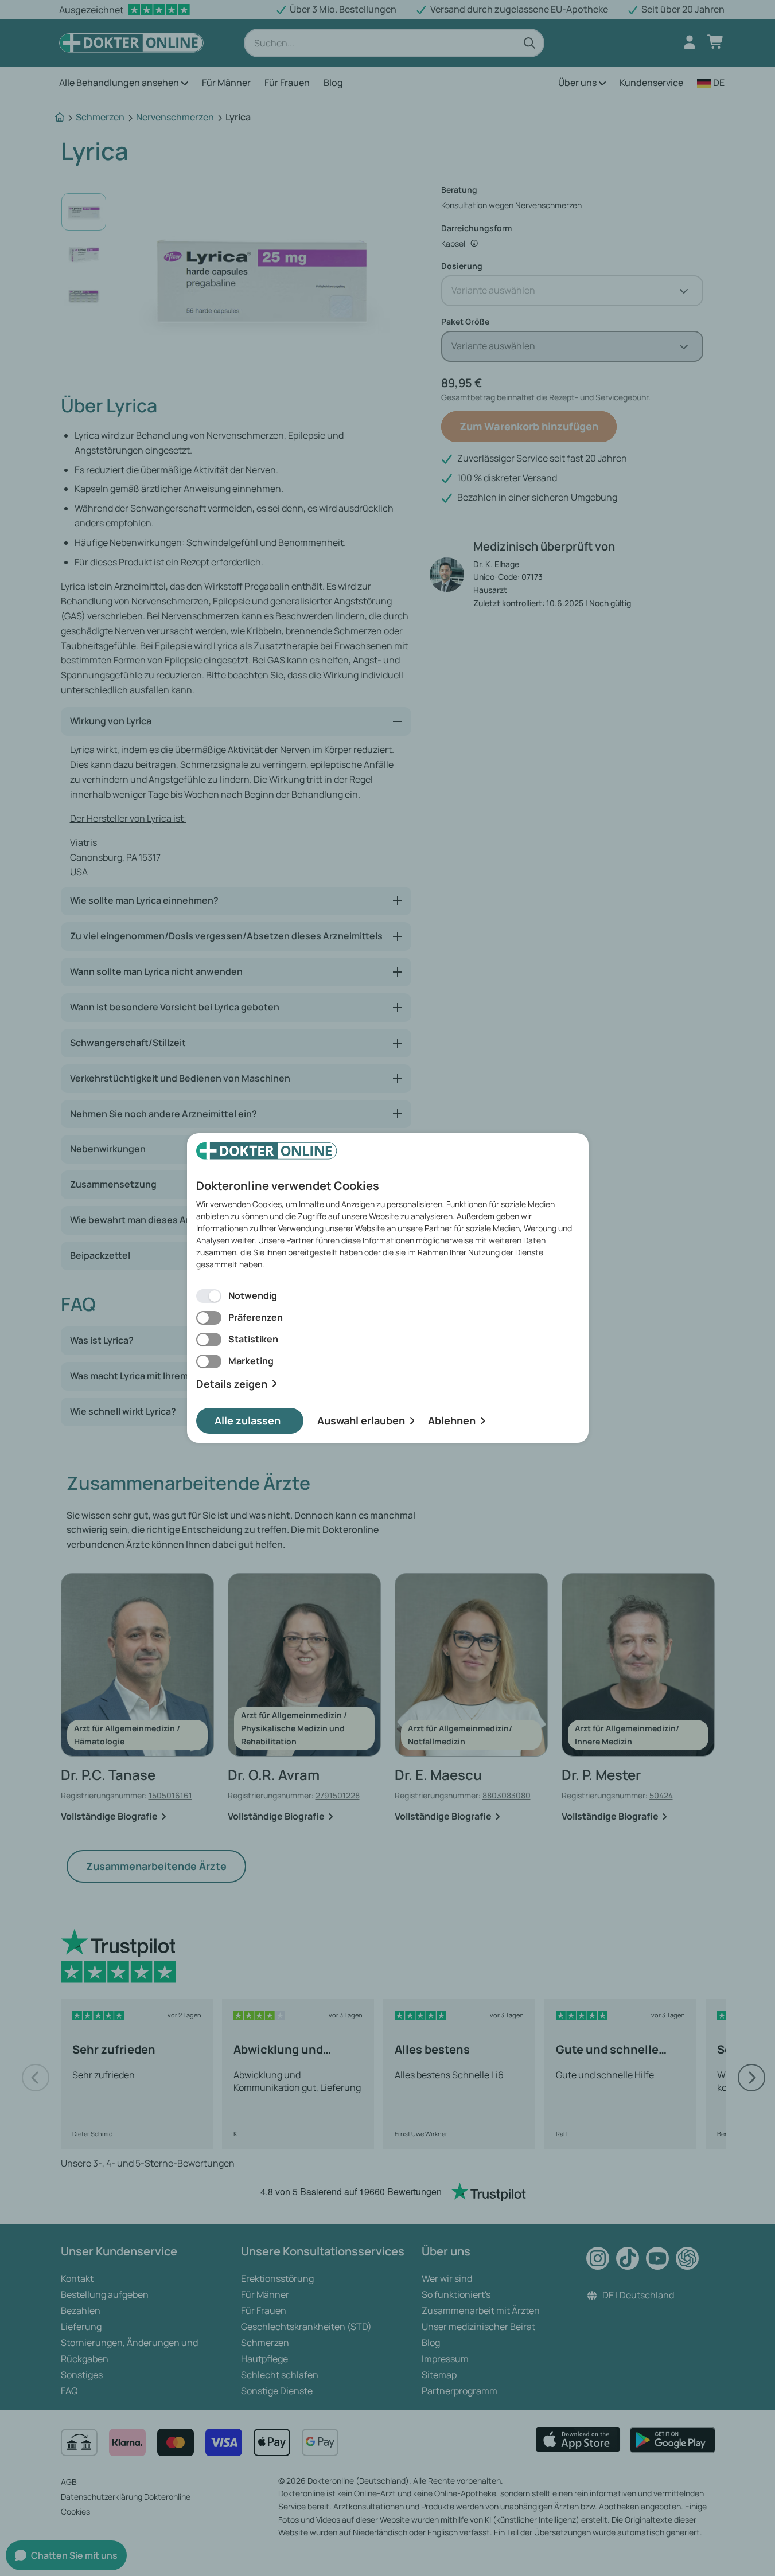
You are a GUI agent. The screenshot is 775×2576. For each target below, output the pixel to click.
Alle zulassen (248, 1420)
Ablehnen (452, 1420)
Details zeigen (232, 1384)
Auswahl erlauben (361, 1420)
